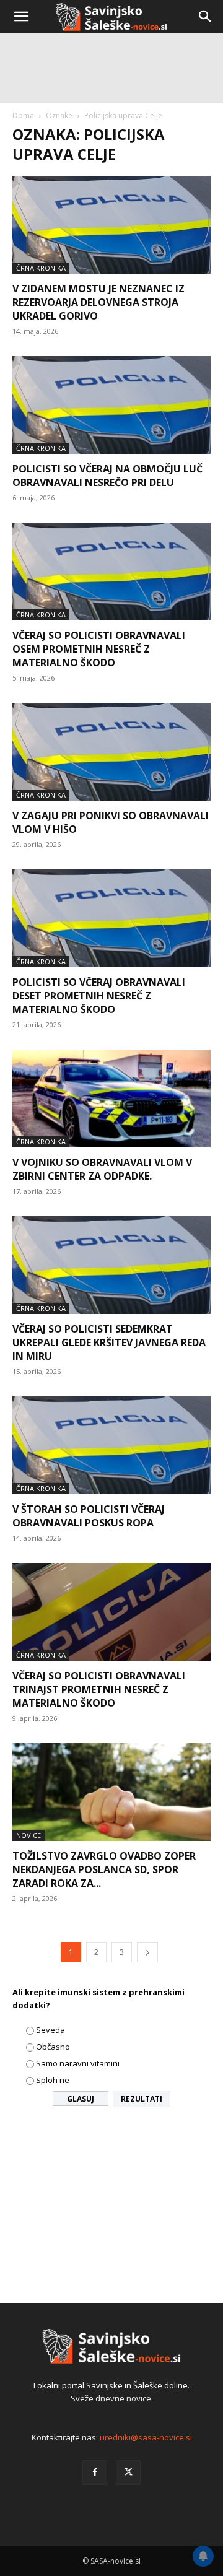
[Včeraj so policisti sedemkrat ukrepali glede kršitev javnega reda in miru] (111, 1265)
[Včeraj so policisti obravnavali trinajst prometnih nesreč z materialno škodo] (111, 1612)
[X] (128, 2473)
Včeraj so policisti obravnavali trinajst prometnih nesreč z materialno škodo (99, 1689)
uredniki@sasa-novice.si (146, 2437)
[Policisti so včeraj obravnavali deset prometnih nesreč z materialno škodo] (111, 918)
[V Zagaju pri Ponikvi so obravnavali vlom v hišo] (111, 752)
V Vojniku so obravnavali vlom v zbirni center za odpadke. (102, 1169)
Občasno (53, 2047)
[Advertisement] (111, 155)
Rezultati (142, 2099)
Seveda (50, 2030)
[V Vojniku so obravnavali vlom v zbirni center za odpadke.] (111, 1099)
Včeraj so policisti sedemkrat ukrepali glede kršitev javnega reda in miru (109, 1342)
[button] (21, 17)
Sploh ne (53, 2080)
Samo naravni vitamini (78, 2063)
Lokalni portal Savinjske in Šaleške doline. (111, 2385)
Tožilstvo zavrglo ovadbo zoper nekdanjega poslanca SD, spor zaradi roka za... (104, 1869)
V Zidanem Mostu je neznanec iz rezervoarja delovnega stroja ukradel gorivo (98, 302)
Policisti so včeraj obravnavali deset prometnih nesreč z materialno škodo (99, 996)
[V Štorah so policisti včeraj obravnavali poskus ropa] (111, 1445)
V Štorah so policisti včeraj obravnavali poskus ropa (89, 1516)
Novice (28, 1835)
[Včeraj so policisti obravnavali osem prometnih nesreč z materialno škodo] (111, 572)
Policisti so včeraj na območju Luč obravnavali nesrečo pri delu (107, 476)
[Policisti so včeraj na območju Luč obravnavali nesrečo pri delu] (111, 405)
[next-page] (147, 1952)
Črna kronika (41, 448)
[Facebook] (95, 2473)
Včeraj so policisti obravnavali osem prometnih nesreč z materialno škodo (99, 649)
